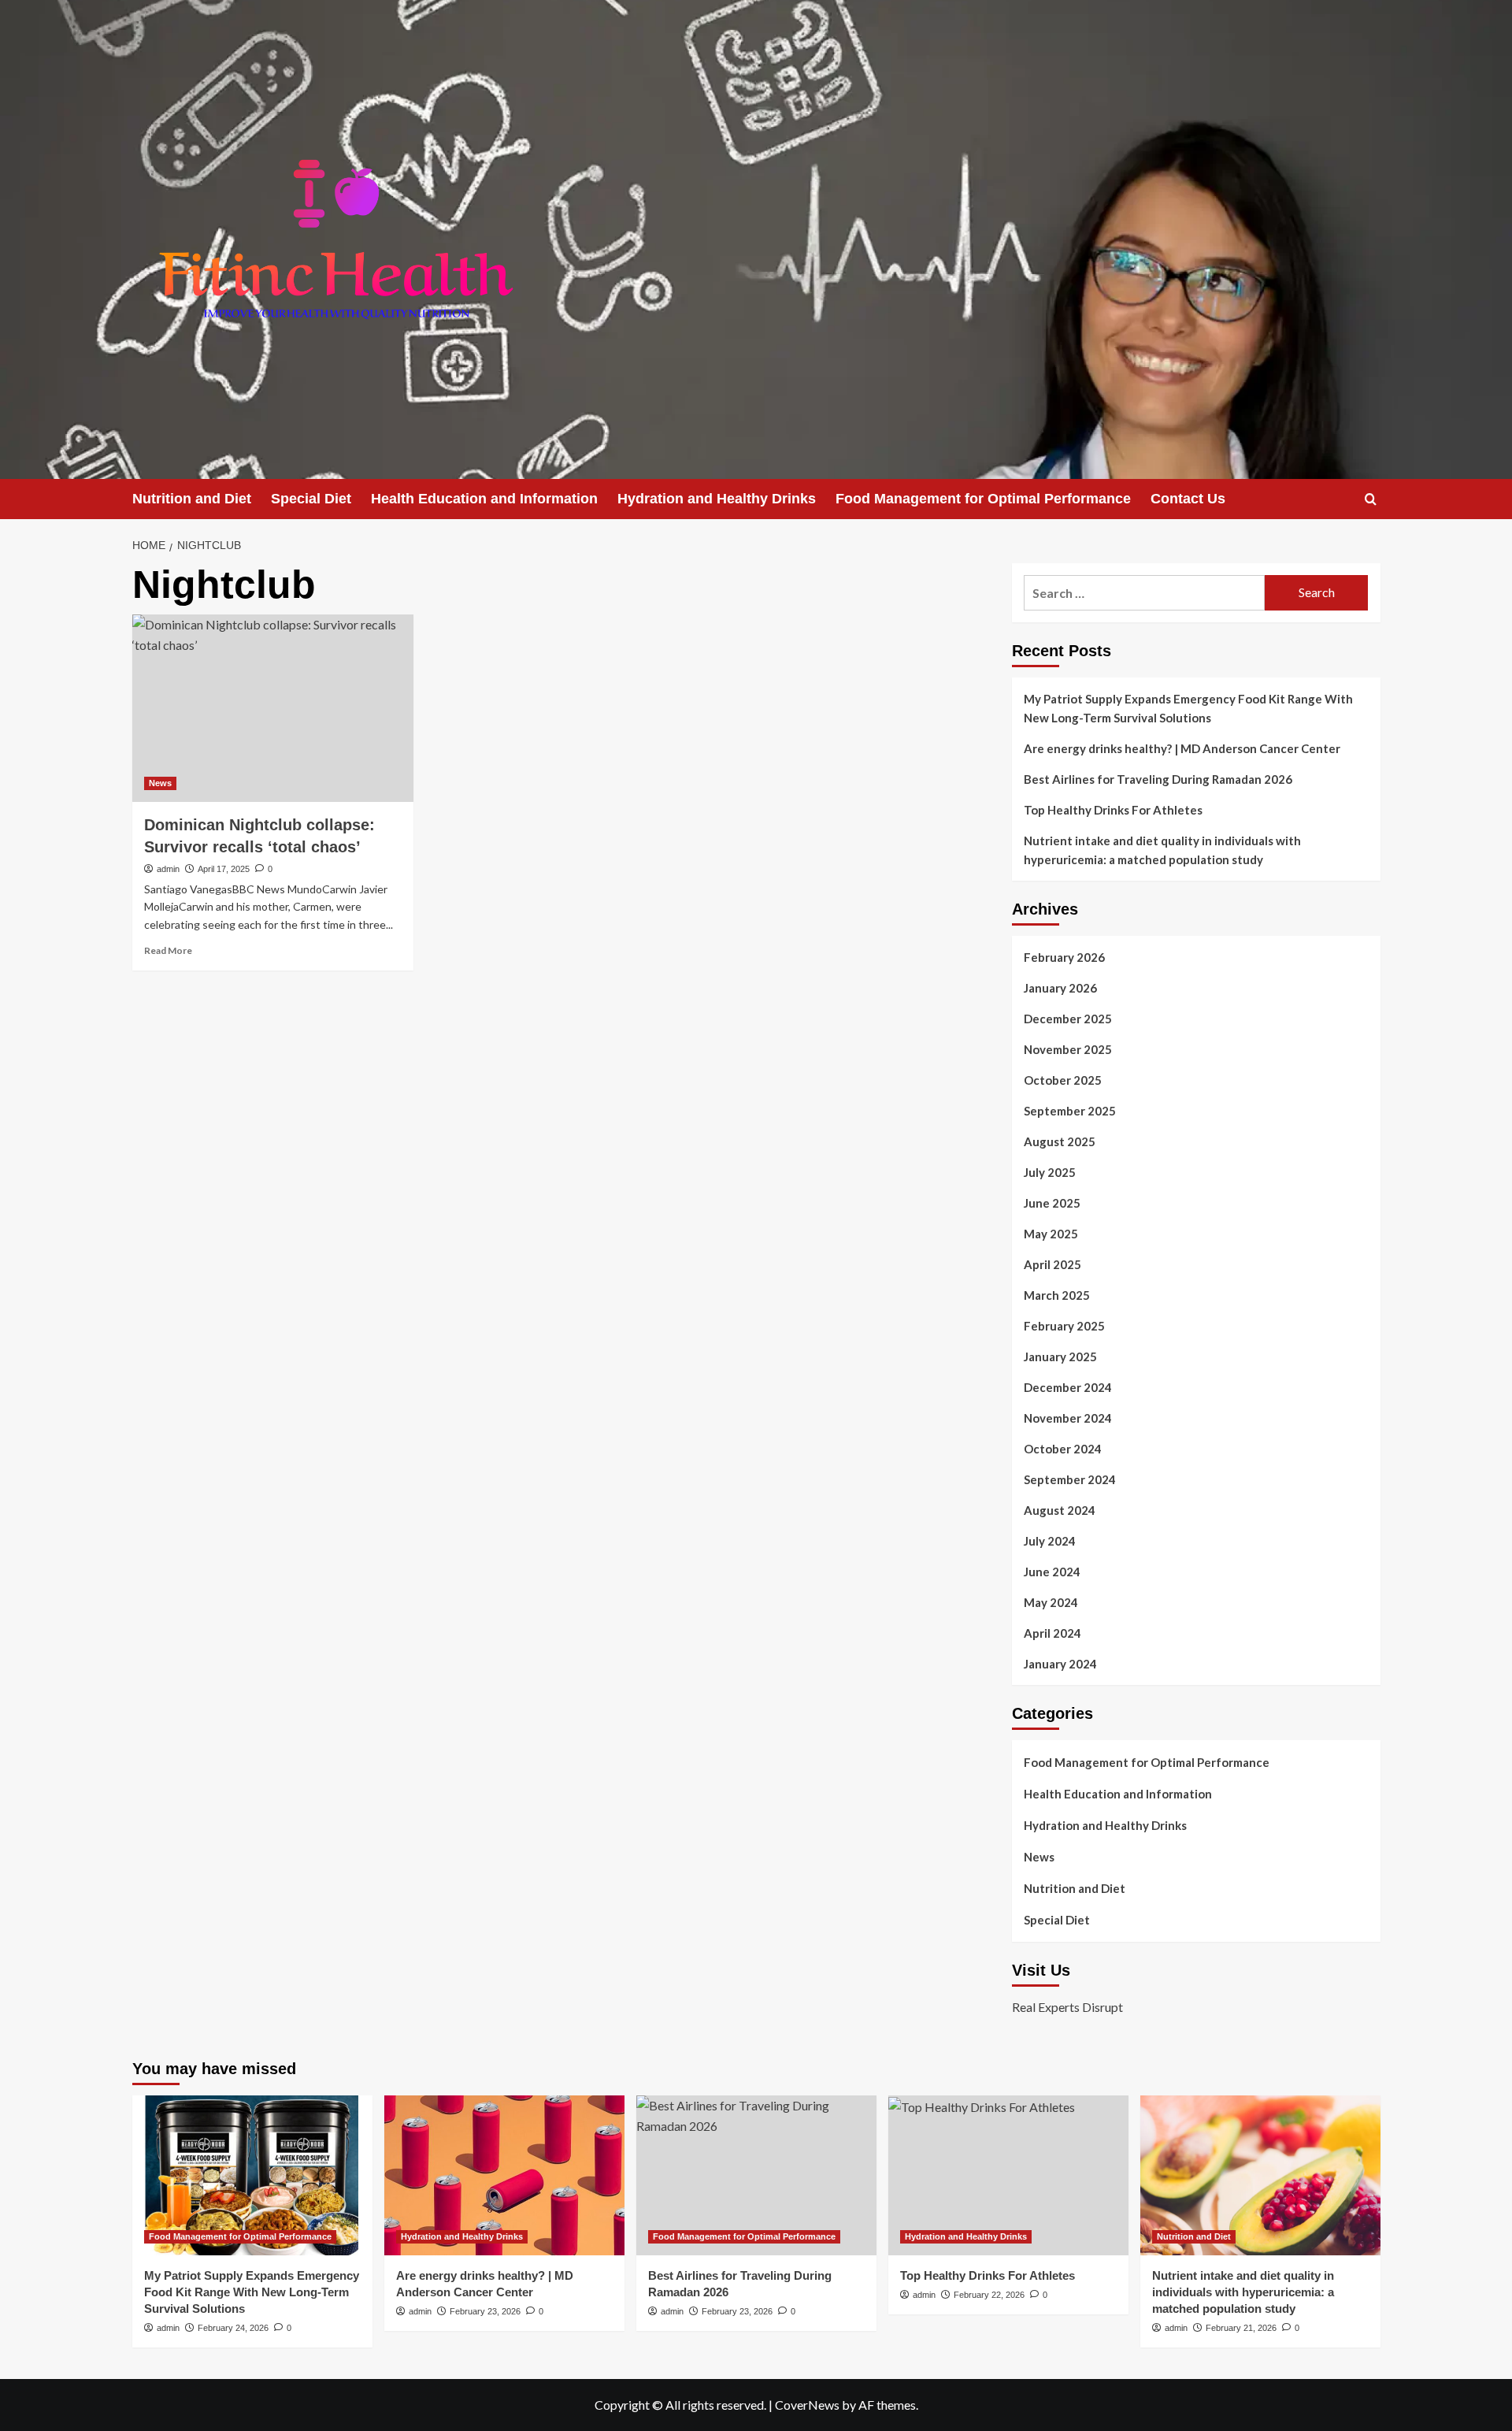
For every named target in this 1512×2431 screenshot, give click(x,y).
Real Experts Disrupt (1067, 2007)
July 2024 (1050, 1541)
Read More (168, 950)
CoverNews (807, 2405)
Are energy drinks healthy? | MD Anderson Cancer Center (1182, 748)
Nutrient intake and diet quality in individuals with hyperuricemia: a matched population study (1162, 850)
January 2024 (1060, 1664)
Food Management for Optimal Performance (983, 499)
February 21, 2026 (1241, 2328)
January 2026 (1060, 988)
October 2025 (1063, 1080)
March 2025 (1057, 1295)
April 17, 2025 (224, 869)
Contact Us (1188, 499)
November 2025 (1068, 1049)
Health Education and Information (484, 499)
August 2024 (1060, 1510)
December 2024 (1068, 1387)
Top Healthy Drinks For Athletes (1113, 810)
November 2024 (1068, 1418)
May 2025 (1051, 1234)
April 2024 (1052, 1633)
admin (168, 869)
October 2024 (1063, 1449)
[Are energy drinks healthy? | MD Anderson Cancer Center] (504, 2175)
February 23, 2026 (485, 2311)
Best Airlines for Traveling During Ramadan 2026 (1158, 779)
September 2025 (1070, 1111)
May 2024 (1051, 1602)
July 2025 (1050, 1172)
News (160, 783)
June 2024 (1052, 1572)
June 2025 (1052, 1203)
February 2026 (1064, 957)
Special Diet (311, 499)
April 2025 (1052, 1264)
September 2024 (1070, 1479)
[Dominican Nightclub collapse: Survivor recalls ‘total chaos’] (273, 708)
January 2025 (1060, 1357)
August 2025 (1060, 1141)
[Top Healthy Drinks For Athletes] (1008, 2175)
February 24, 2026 (233, 2328)
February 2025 (1064, 1326)
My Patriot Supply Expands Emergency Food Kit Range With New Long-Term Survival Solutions (1188, 708)
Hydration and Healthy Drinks (717, 499)
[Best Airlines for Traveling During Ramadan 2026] (756, 2175)
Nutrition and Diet (192, 499)
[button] (1371, 499)
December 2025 (1068, 1019)
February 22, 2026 (989, 2295)
